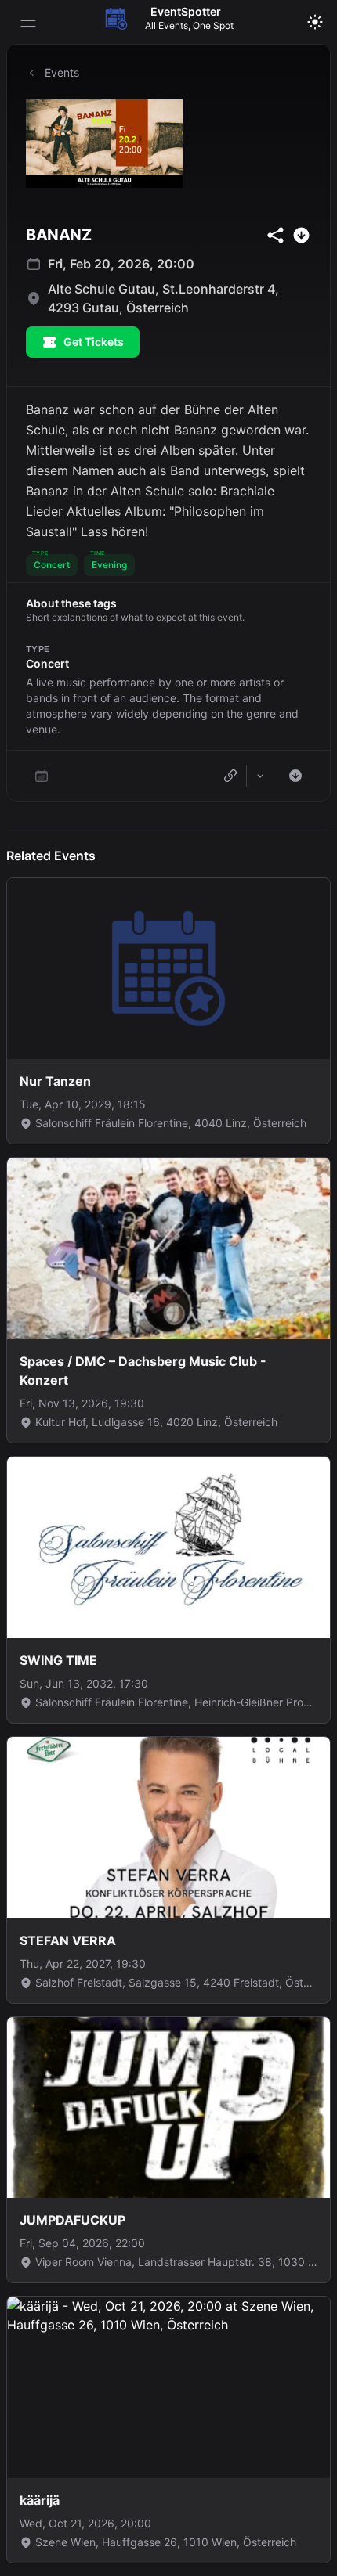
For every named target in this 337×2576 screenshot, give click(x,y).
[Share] (260, 776)
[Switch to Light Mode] (315, 22)
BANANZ (58, 235)
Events (62, 72)
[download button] (301, 235)
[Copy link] (230, 776)
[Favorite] (42, 776)
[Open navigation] (28, 23)
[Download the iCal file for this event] (295, 776)
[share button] (275, 235)
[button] (52, 565)
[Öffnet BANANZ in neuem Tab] (168, 144)
